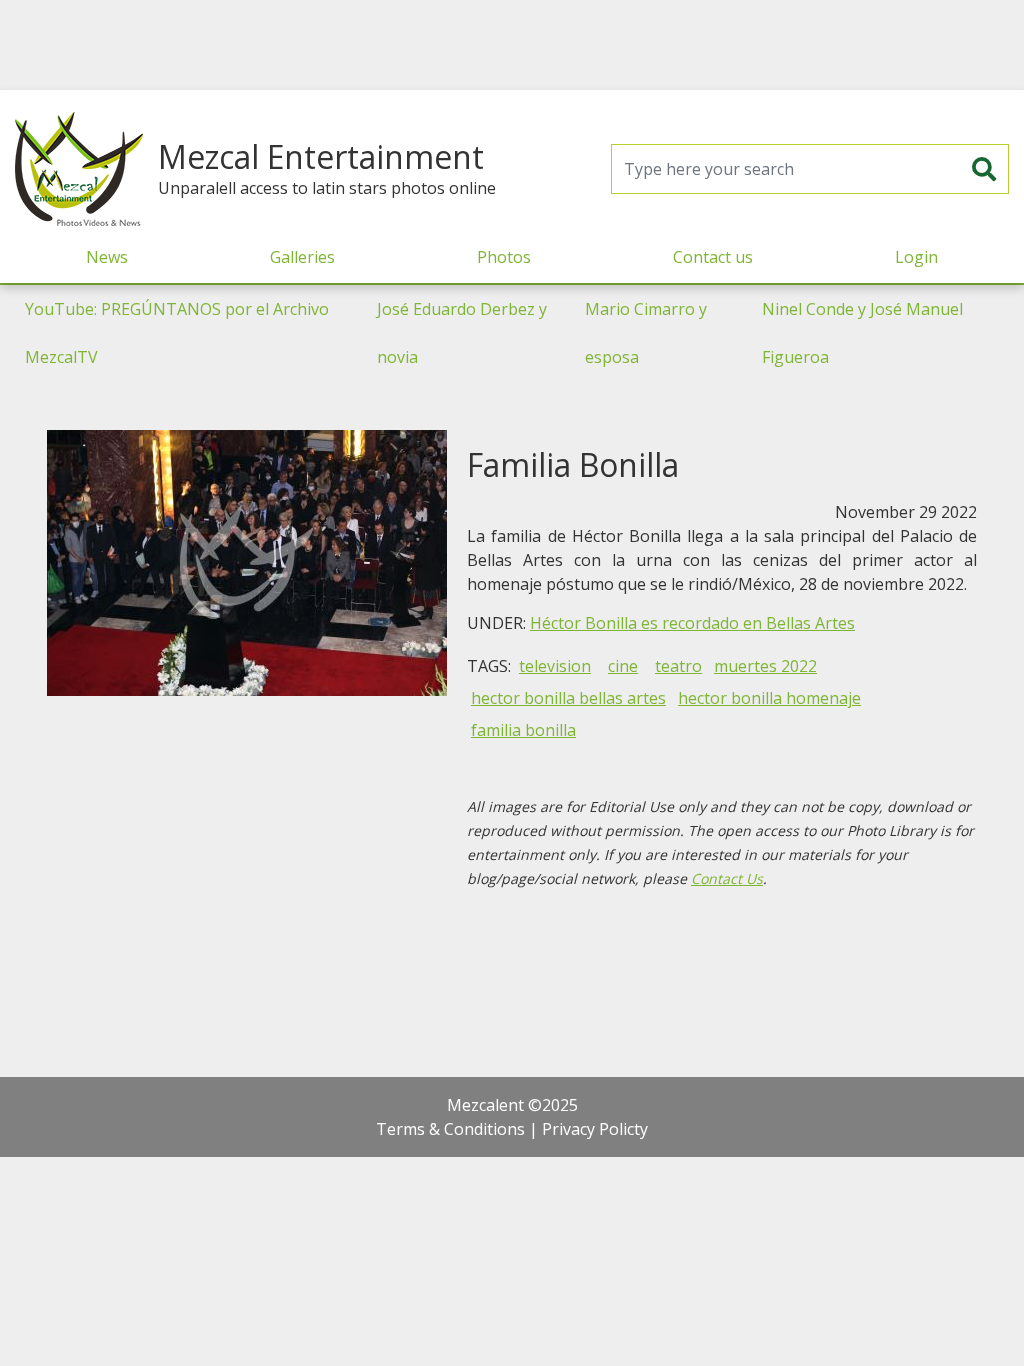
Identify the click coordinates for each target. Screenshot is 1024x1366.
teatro (678, 666)
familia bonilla (523, 730)
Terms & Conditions (450, 1129)
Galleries (302, 257)
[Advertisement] (512, 45)
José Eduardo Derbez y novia (462, 333)
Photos (504, 257)
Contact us (713, 257)
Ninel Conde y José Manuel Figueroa (862, 333)
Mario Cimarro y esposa (646, 333)
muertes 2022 (765, 666)
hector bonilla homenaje (769, 698)
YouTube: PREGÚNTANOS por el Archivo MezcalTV (177, 333)
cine (623, 666)
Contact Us (727, 878)
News (107, 257)
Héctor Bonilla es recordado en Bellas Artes (692, 623)
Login (916, 257)
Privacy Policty (595, 1129)
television (555, 666)
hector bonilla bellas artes (568, 698)
